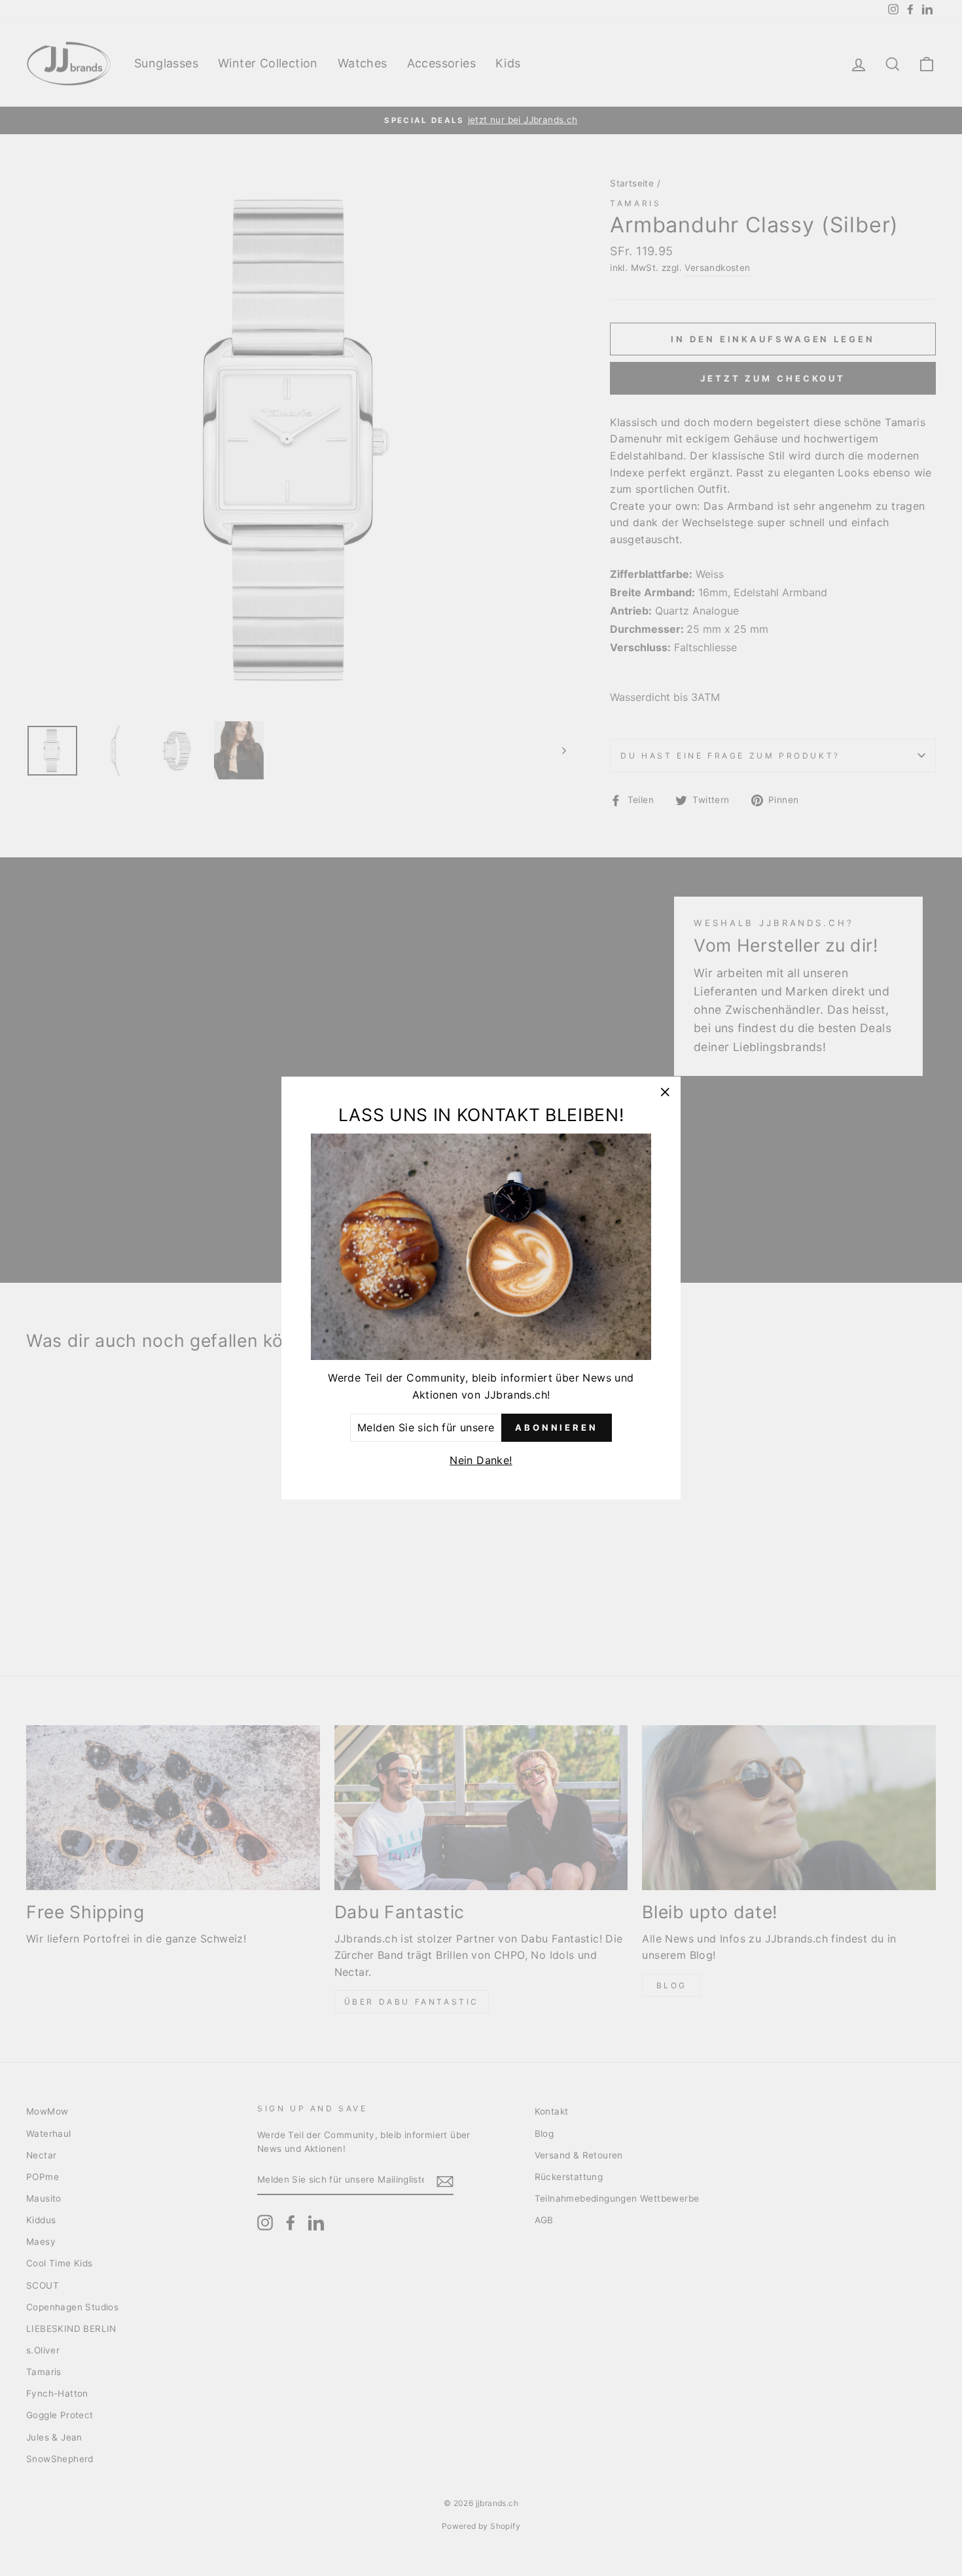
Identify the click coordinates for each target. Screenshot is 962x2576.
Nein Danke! (481, 1460)
